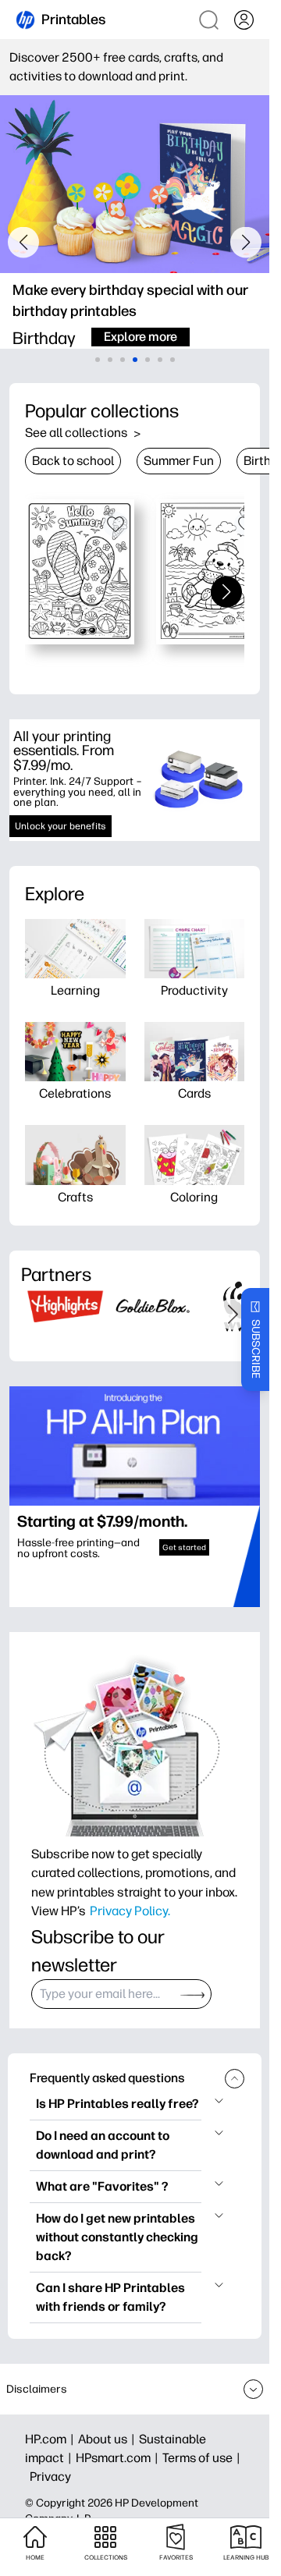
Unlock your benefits (60, 826)
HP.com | (52, 2439)
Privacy (50, 2477)
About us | (108, 2439)
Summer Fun (179, 461)
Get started (184, 1547)
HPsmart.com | (119, 2458)
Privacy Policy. (130, 1911)
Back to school (73, 461)
